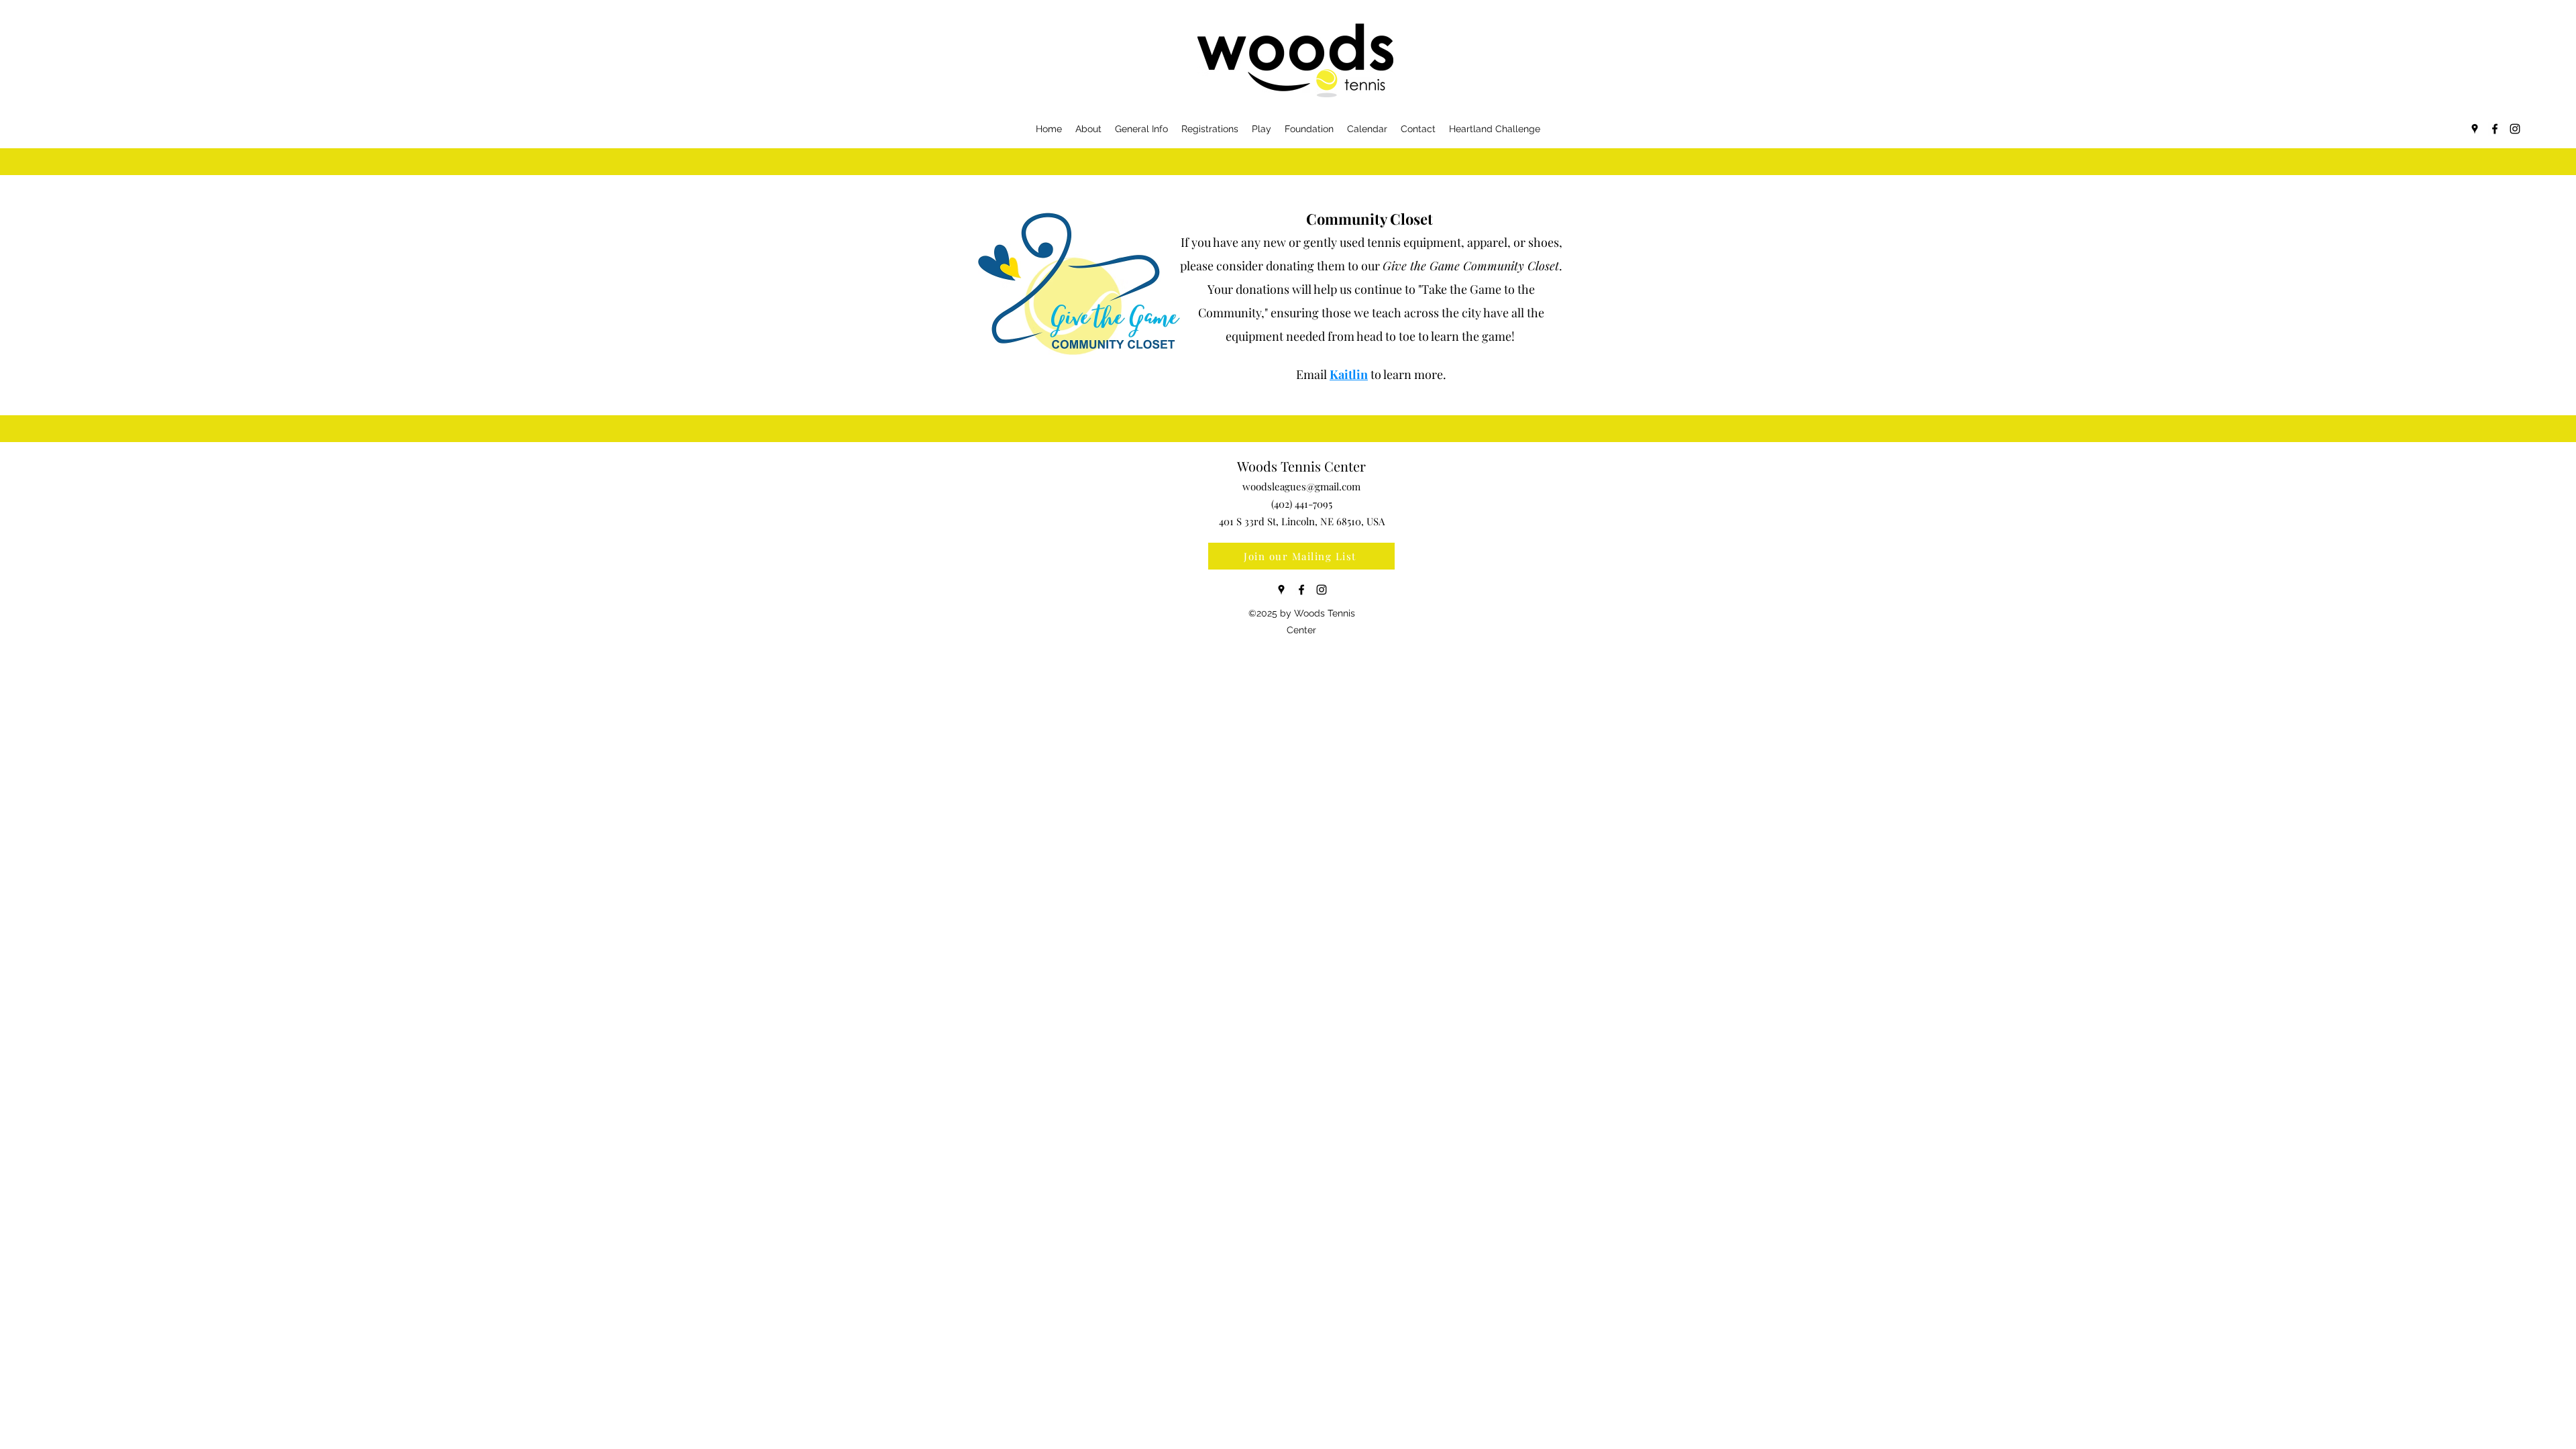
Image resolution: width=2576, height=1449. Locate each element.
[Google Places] (2475, 129)
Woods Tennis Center (1301, 466)
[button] (1605, 70)
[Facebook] (2495, 129)
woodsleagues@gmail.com (1301, 486)
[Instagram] (2515, 129)
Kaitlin (1349, 374)
